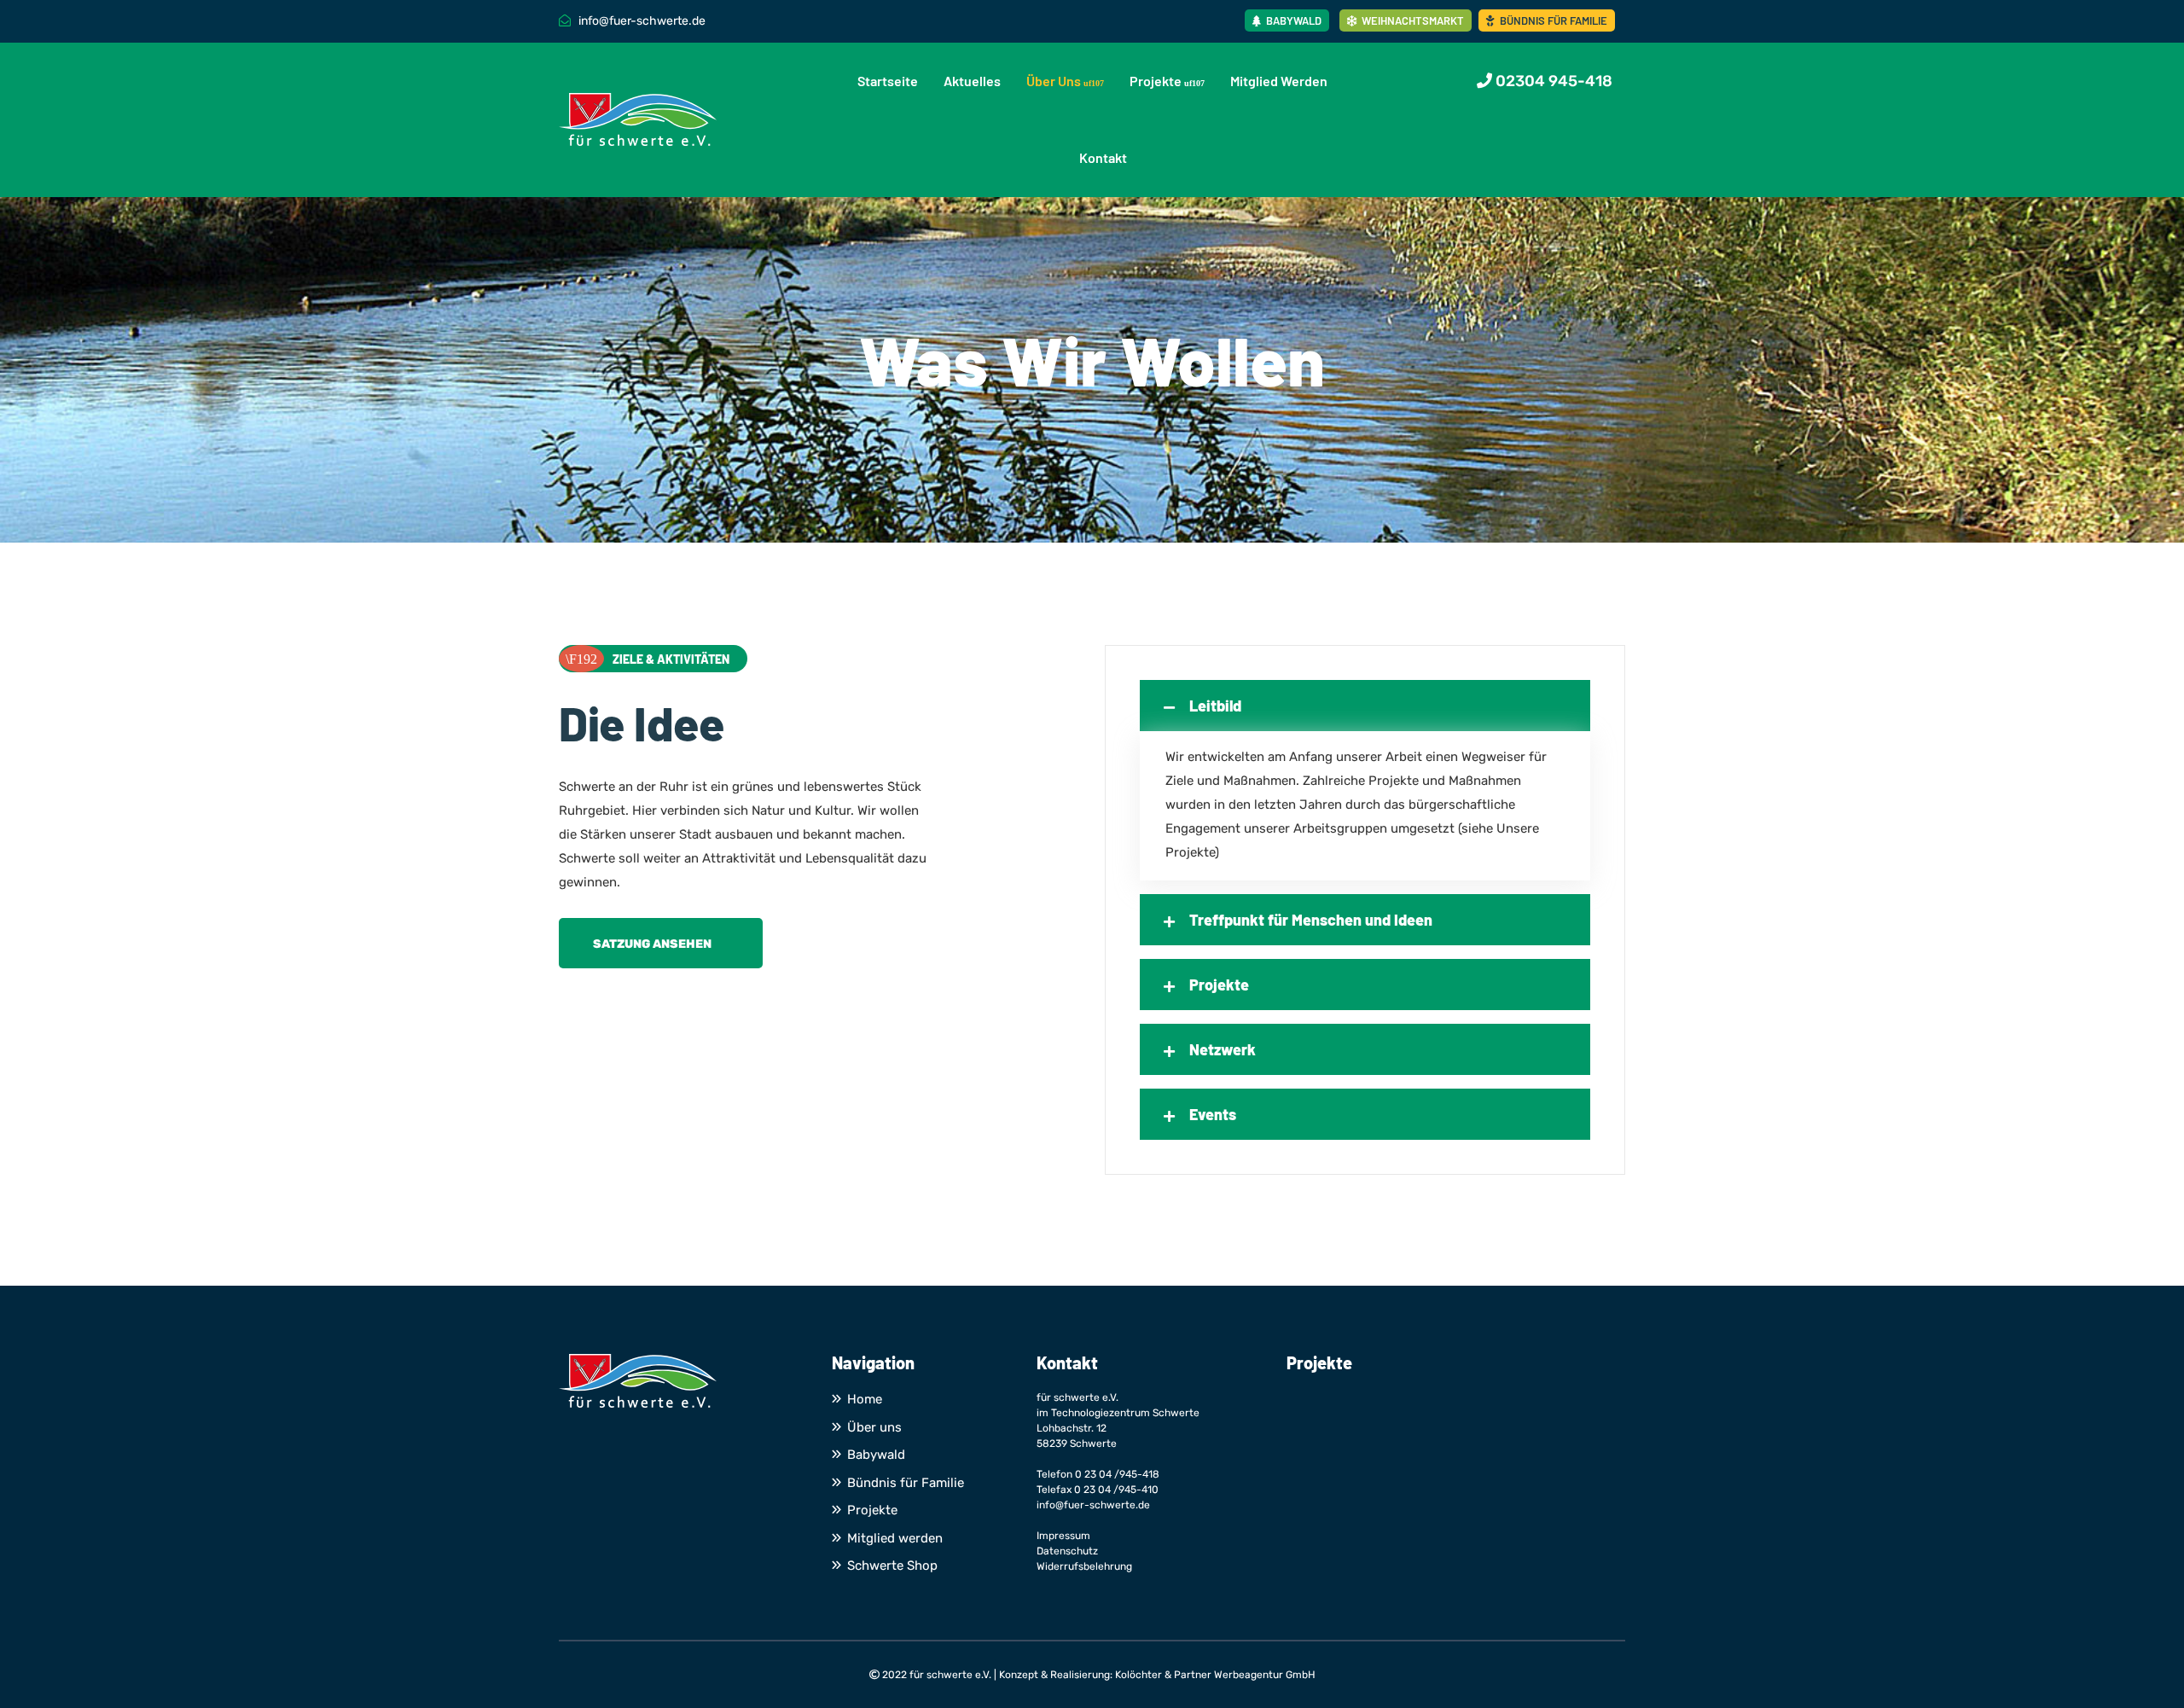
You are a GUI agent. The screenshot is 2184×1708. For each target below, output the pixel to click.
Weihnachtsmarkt (1411, 20)
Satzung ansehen (652, 944)
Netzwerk (1223, 1049)
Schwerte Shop (892, 1566)
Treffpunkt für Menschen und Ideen (1311, 920)
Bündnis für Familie (1552, 20)
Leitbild (1215, 706)
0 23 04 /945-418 (1117, 1474)
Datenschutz (1067, 1551)
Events (1213, 1114)
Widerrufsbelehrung (1084, 1566)
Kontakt (1103, 157)
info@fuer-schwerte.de (1093, 1505)
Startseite (888, 81)
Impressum (1063, 1536)
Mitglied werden (1279, 81)
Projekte (1156, 81)
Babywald (1292, 20)
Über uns (1054, 81)
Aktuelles (972, 81)
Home (865, 1399)
